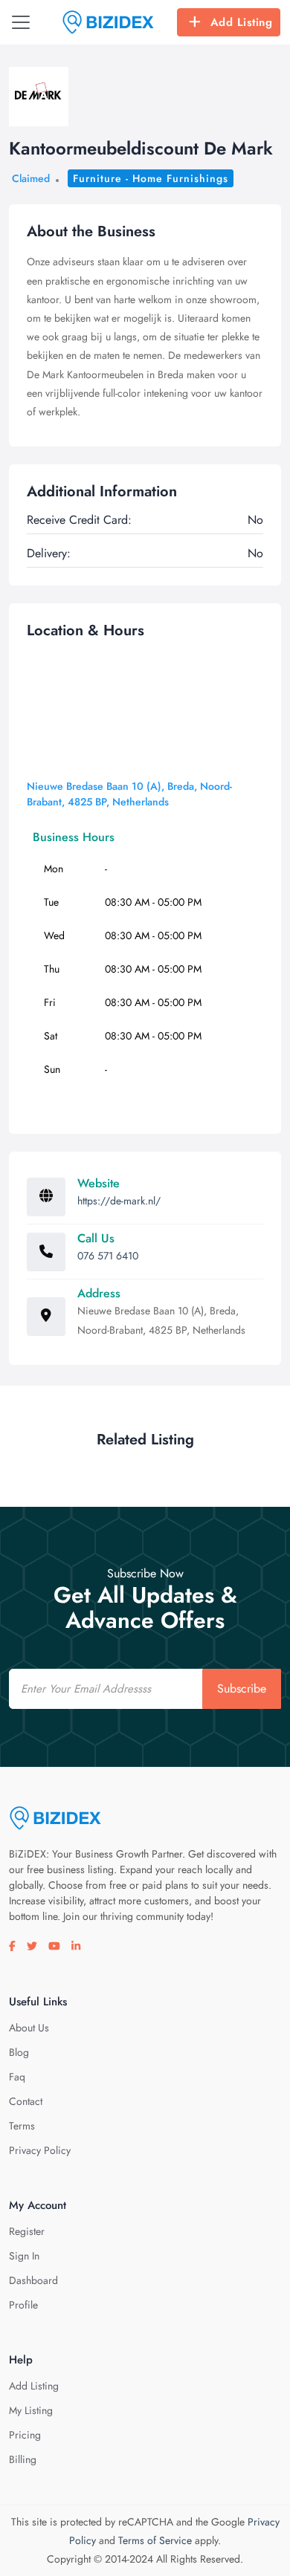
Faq (17, 2077)
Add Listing (242, 22)
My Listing (31, 2410)
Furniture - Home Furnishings (151, 178)
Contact (26, 2101)
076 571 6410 (108, 1256)
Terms (22, 2126)
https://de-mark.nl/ (119, 1201)
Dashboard (33, 2280)
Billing (23, 2459)
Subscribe (242, 1688)
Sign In (24, 2256)
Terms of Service (155, 2540)
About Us (29, 2028)
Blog (19, 2052)
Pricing (25, 2435)
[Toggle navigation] (21, 22)
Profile (23, 2305)
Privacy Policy (40, 2150)
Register (27, 2231)
